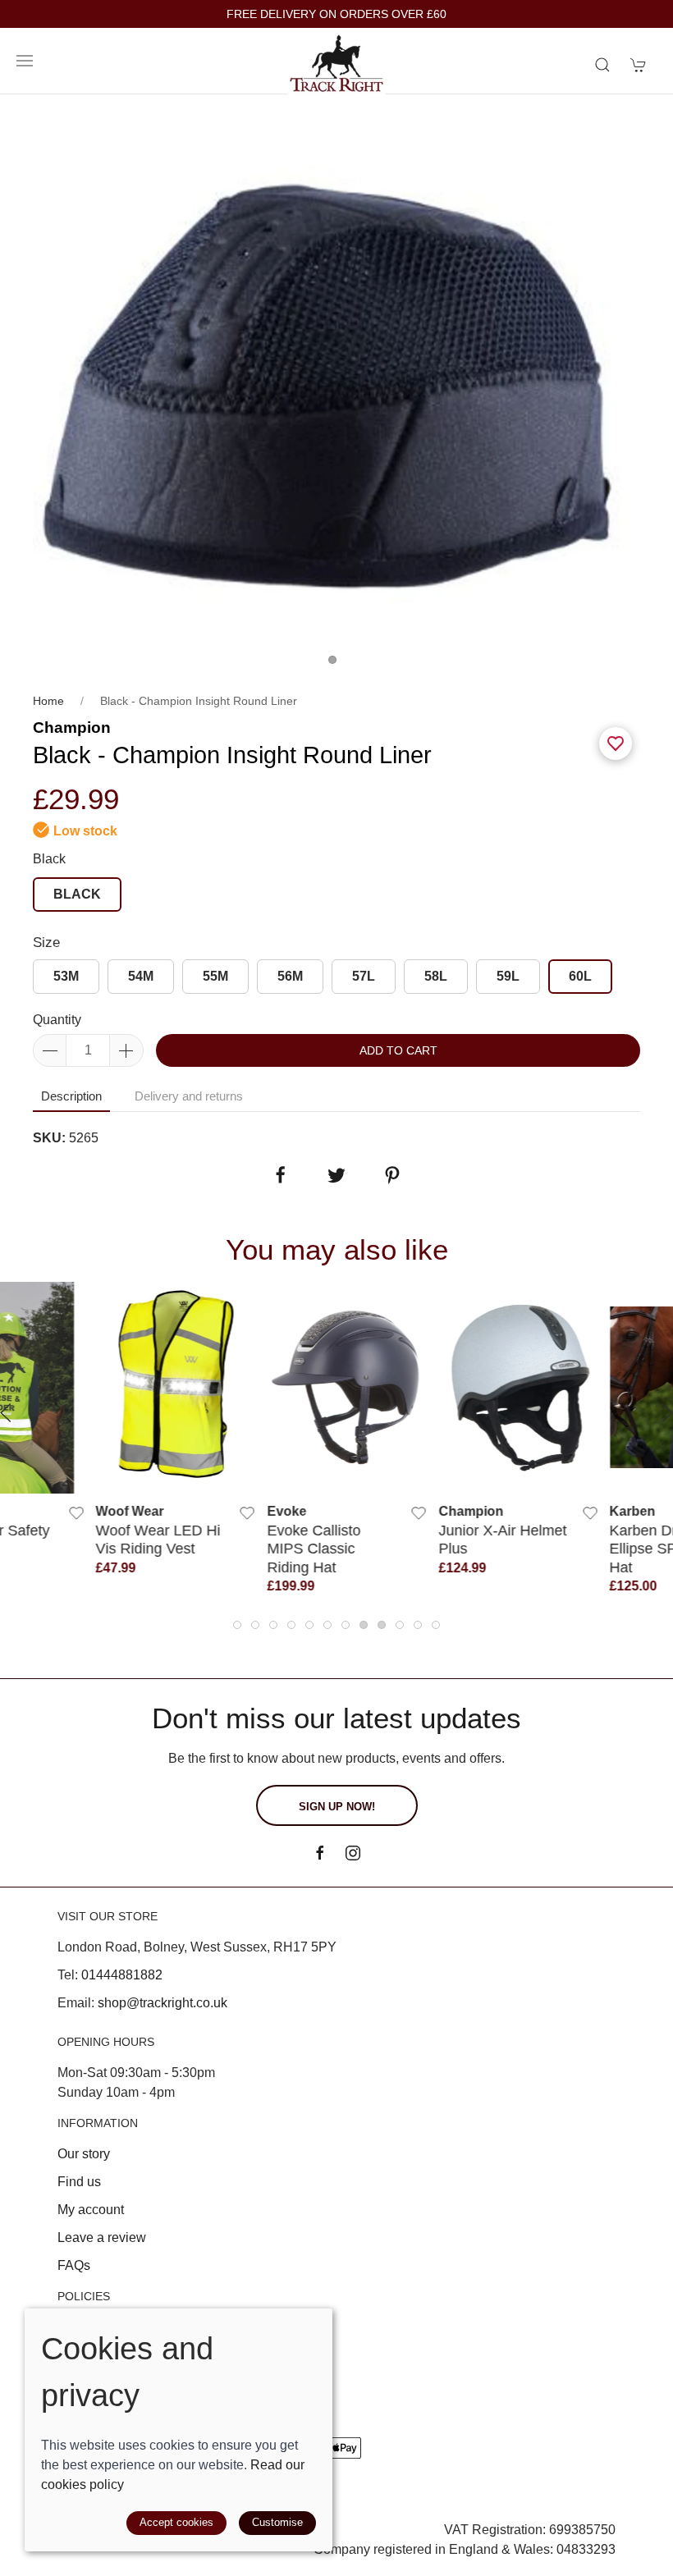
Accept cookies (176, 2522)
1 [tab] (336, 664)
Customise (277, 2522)
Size (46, 943)
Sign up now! (337, 1807)
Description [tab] (71, 1096)
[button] (25, 61)
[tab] (237, 1625)
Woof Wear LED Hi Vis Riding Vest (148, 1539)
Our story (84, 2154)
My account (91, 2210)
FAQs (74, 2265)
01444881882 (122, 1975)
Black (49, 859)
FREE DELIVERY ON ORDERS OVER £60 (336, 14)
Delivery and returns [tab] (189, 1096)
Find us (79, 2182)
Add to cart (398, 1050)
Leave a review (102, 2237)
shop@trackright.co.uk (163, 2003)
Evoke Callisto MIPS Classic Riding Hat (304, 1549)
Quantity (57, 1020)
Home (48, 701)
